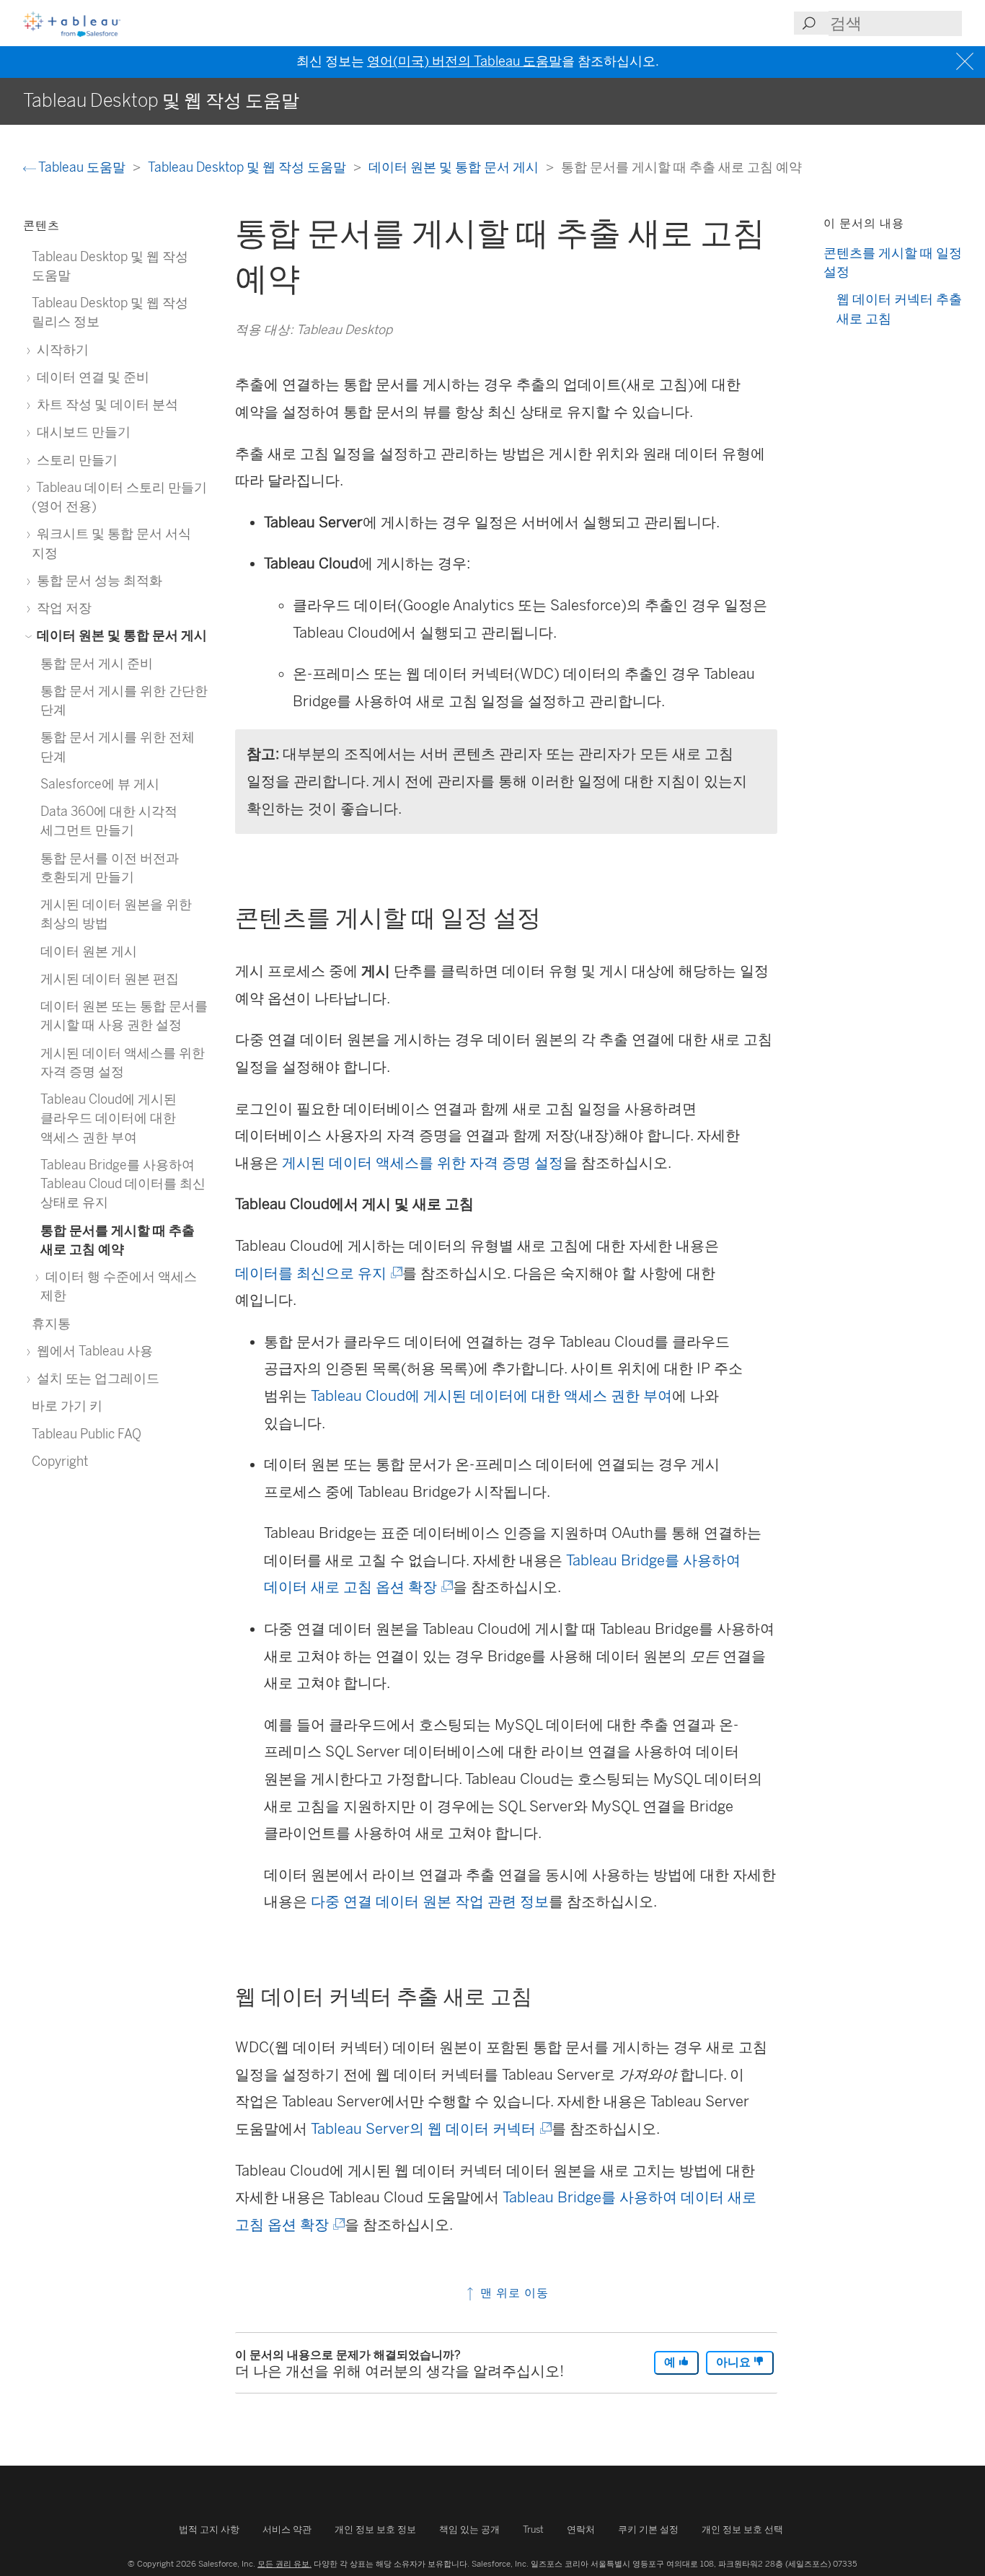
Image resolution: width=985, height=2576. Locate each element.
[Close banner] (967, 62)
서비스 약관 (287, 2529)
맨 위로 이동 (513, 2293)
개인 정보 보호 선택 (742, 2529)
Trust (533, 2529)
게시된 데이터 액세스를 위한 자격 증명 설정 (423, 1163)
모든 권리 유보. (284, 2564)
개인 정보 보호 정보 (375, 2529)
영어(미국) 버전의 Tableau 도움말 (464, 61)
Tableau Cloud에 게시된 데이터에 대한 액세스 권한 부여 (491, 1396)
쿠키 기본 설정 (648, 2529)
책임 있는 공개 (469, 2529)
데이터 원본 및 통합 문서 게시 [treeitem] (120, 635)
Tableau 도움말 (82, 167)
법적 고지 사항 (209, 2529)
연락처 (581, 2529)
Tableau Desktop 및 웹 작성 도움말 (248, 167)
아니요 (735, 2362)
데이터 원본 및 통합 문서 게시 (455, 167)
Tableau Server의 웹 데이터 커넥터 (430, 2129)
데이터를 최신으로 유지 (318, 1273)
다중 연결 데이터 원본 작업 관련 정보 (430, 1902)
